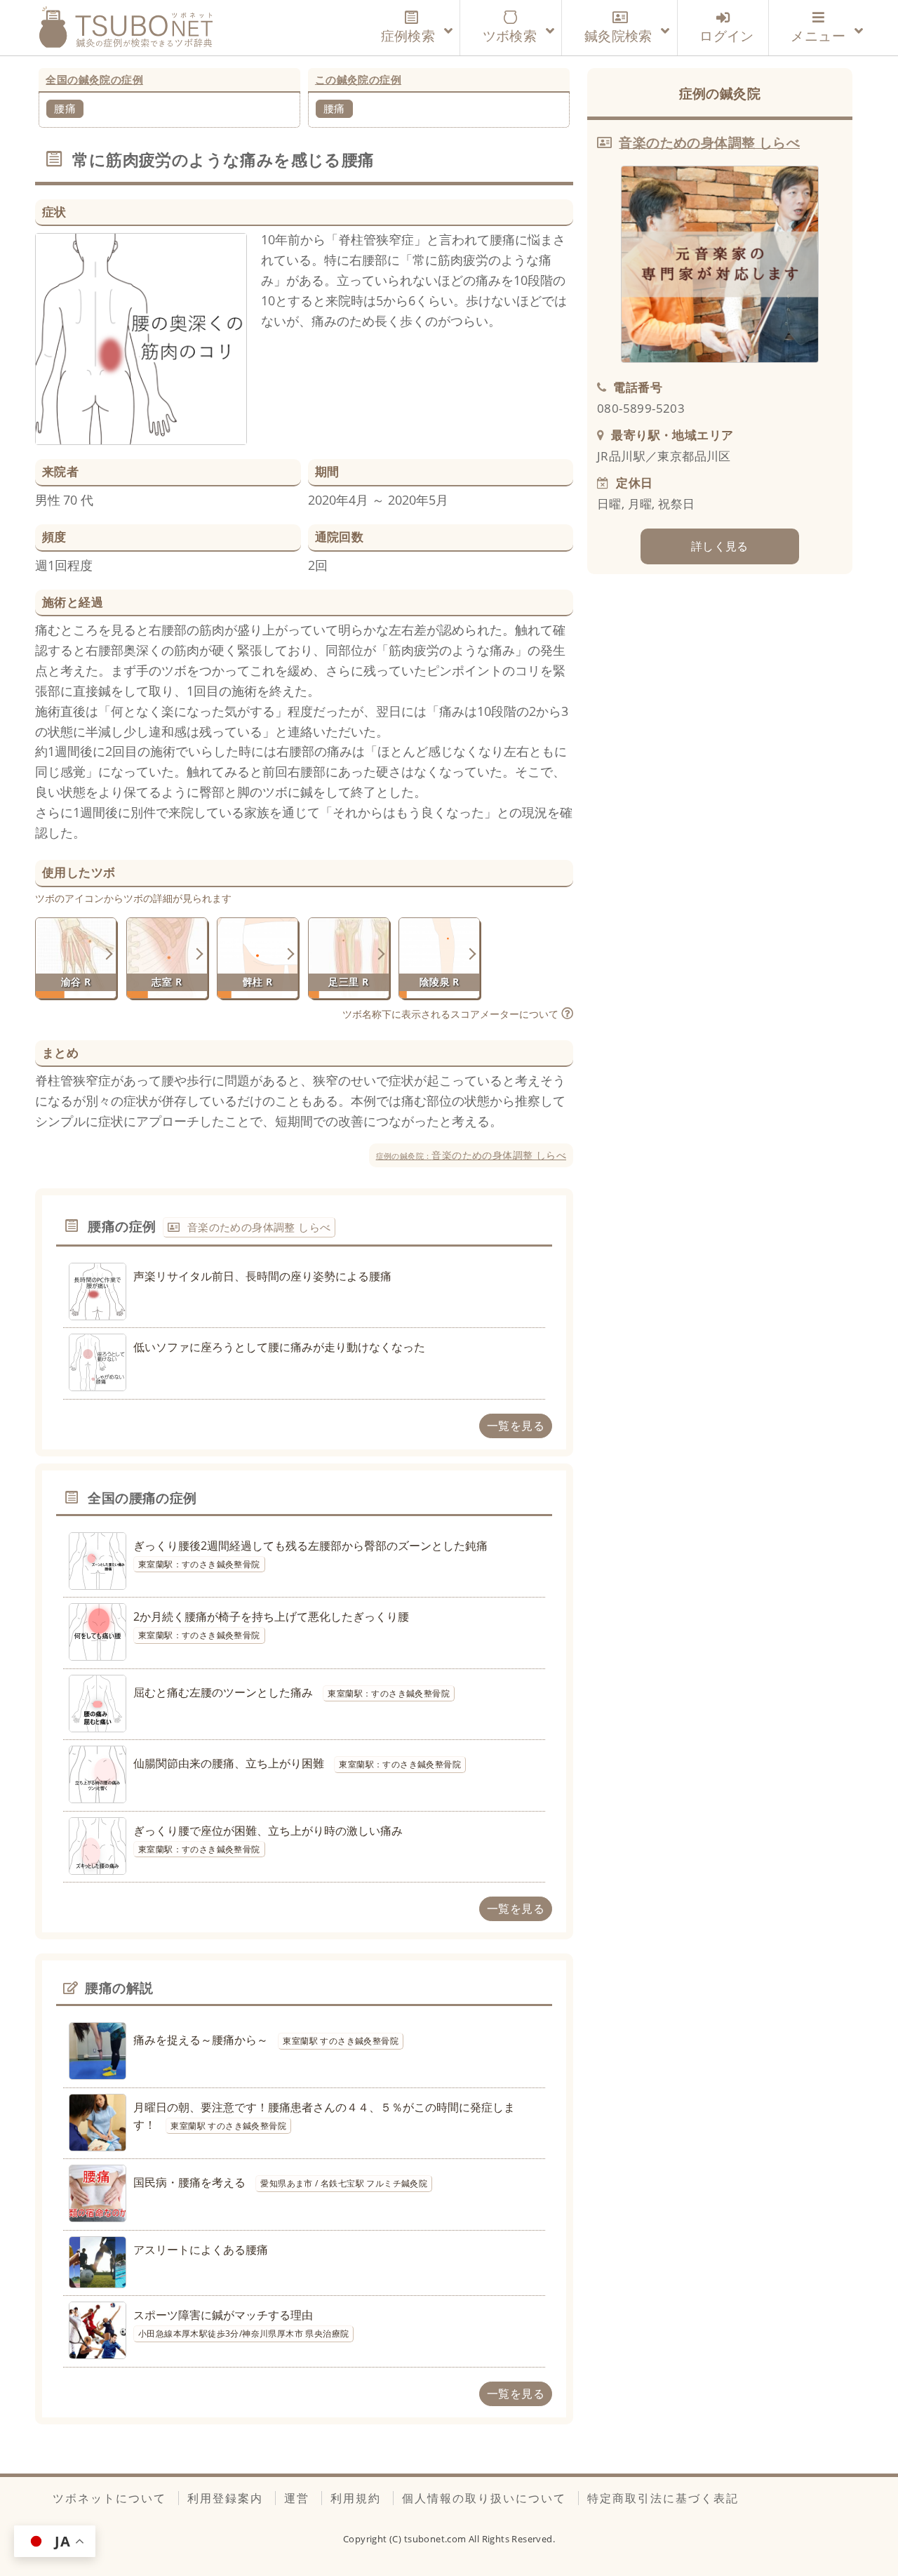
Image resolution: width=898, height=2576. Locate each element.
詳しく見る (720, 546)
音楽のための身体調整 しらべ (471, 1155)
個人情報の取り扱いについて (484, 2498)
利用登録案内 (225, 2498)
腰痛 (65, 108)
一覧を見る (516, 1426)
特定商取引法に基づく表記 (663, 2498)
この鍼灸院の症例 (358, 79)
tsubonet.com (436, 2539)
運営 (297, 2498)
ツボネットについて (109, 2498)
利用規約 (356, 2498)
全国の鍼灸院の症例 (94, 79)
